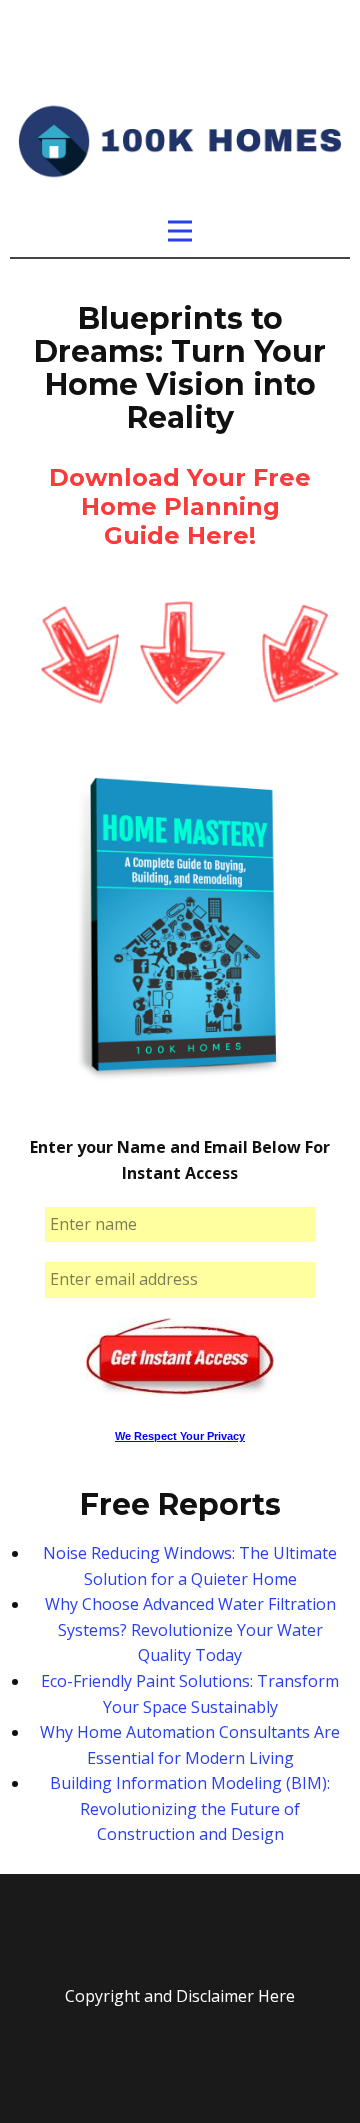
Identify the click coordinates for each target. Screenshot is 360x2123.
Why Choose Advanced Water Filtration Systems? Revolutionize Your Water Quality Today (190, 1629)
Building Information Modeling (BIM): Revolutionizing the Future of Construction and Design (190, 1808)
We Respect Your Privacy (180, 1436)
